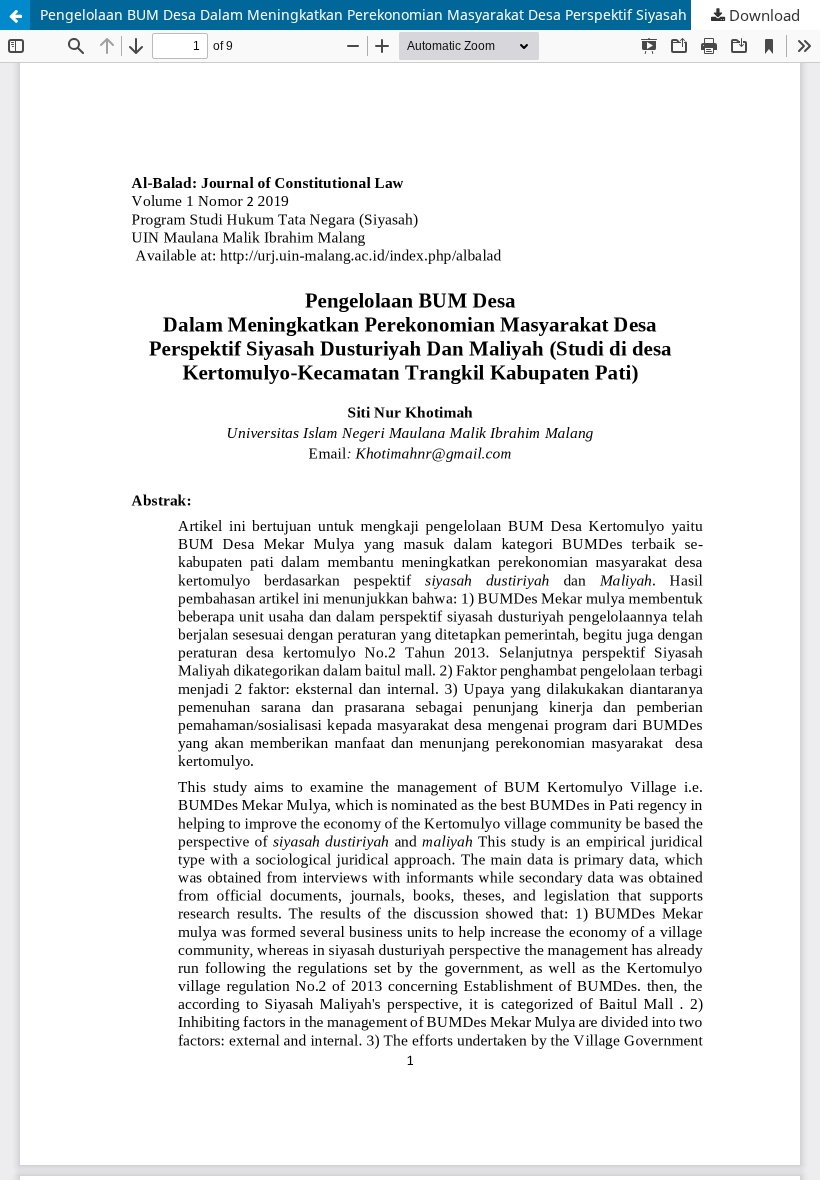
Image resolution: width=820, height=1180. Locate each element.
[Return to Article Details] (15, 15)
